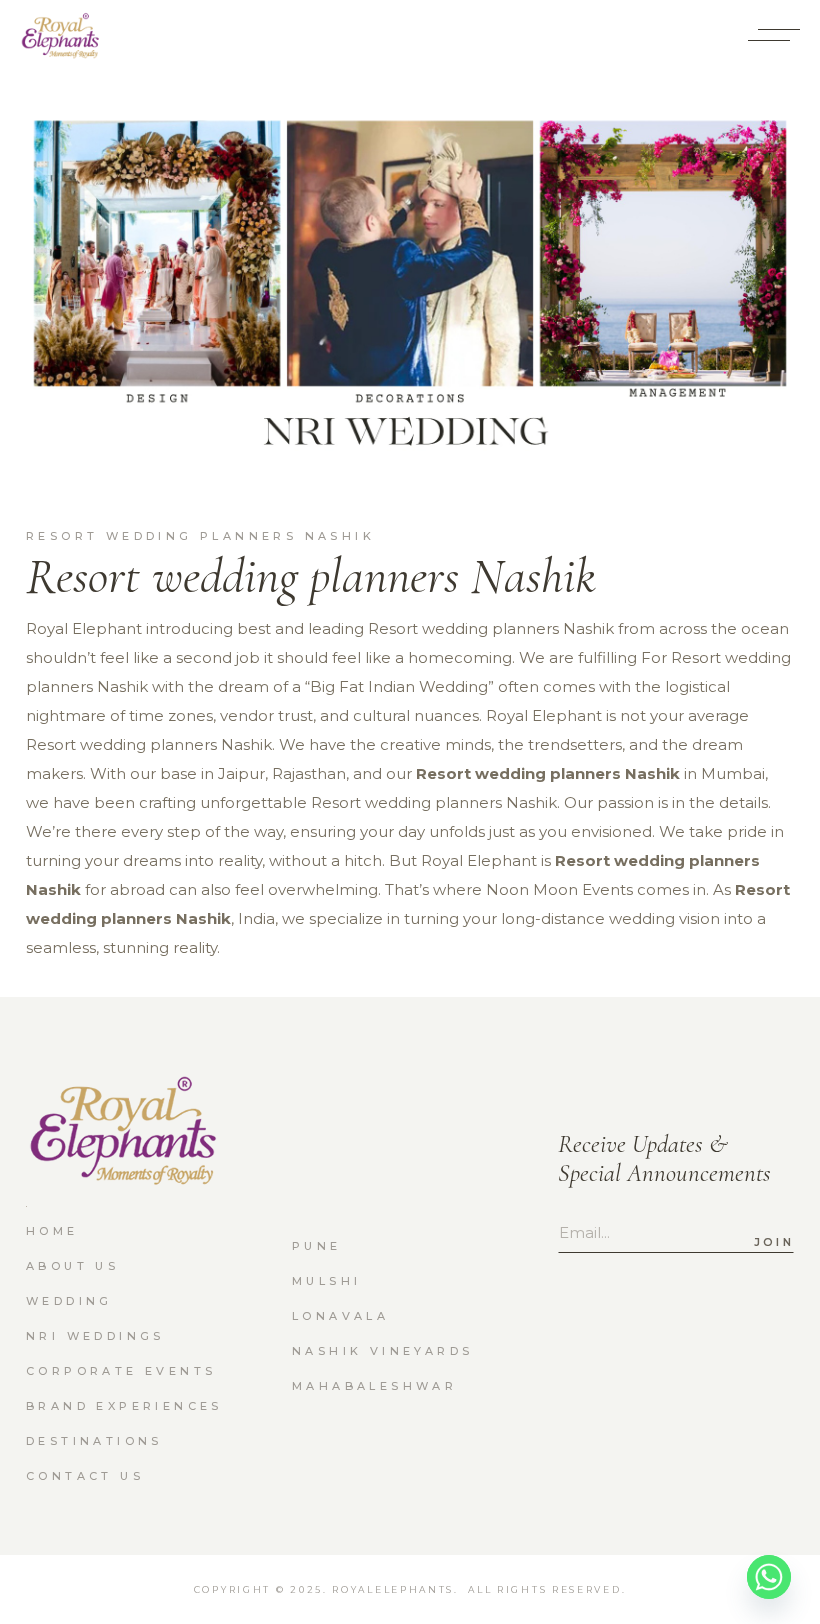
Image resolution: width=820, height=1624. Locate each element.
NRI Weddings (95, 1336)
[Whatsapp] (769, 1577)
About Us (72, 1266)
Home (52, 1231)
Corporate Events (121, 1371)
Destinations (94, 1441)
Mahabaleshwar (374, 1386)
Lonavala (340, 1316)
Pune (317, 1246)
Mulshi (326, 1281)
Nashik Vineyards (382, 1351)
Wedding (69, 1301)
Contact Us (85, 1476)
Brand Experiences (124, 1406)
